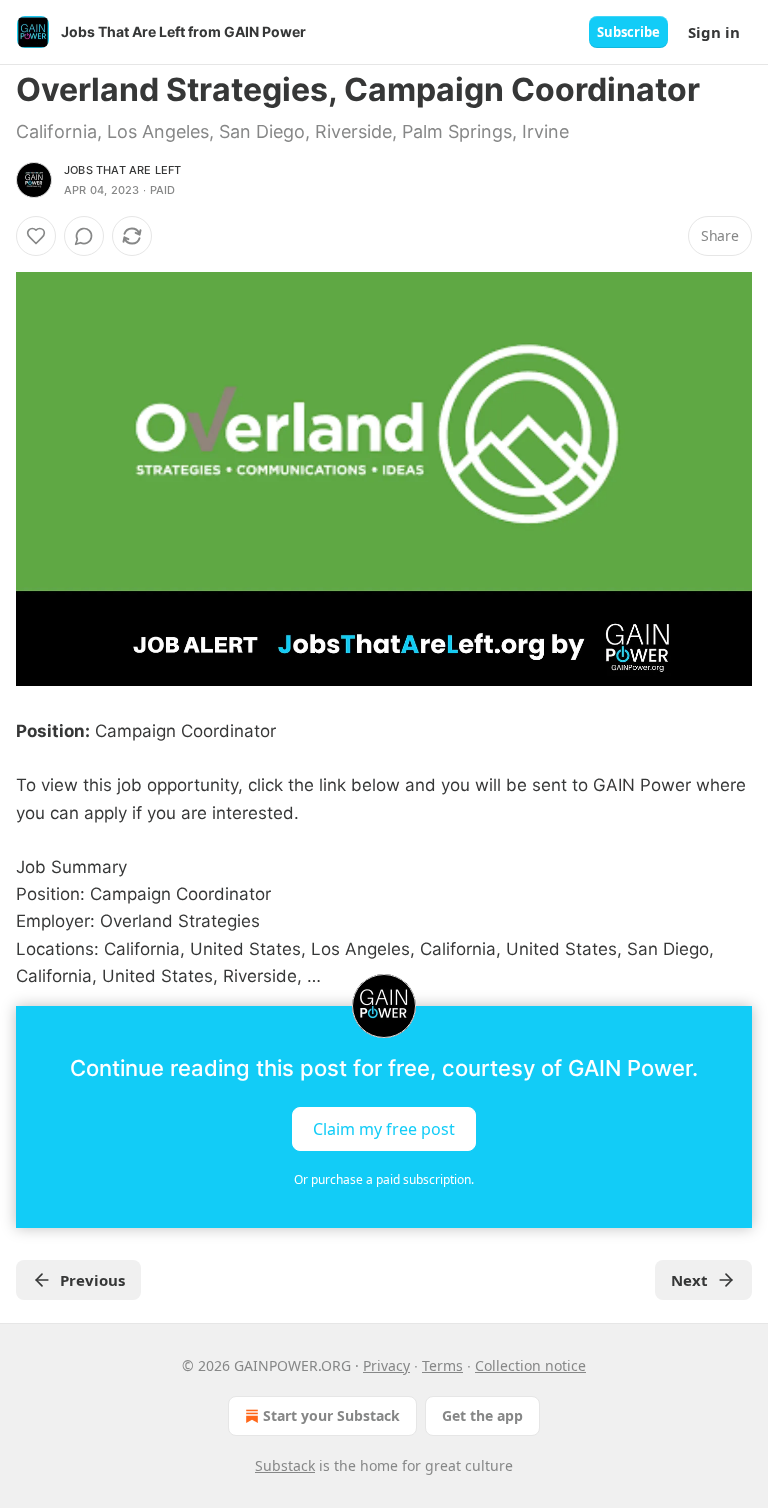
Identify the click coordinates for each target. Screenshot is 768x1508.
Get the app (482, 1415)
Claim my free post (384, 1129)
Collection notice (530, 1365)
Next (689, 1280)
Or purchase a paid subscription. (384, 1179)
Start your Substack (331, 1415)
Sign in (714, 32)
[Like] (36, 236)
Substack (285, 1465)
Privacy (386, 1365)
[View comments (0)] (84, 236)
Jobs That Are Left (123, 170)
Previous (92, 1280)
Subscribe (628, 32)
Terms (442, 1365)
